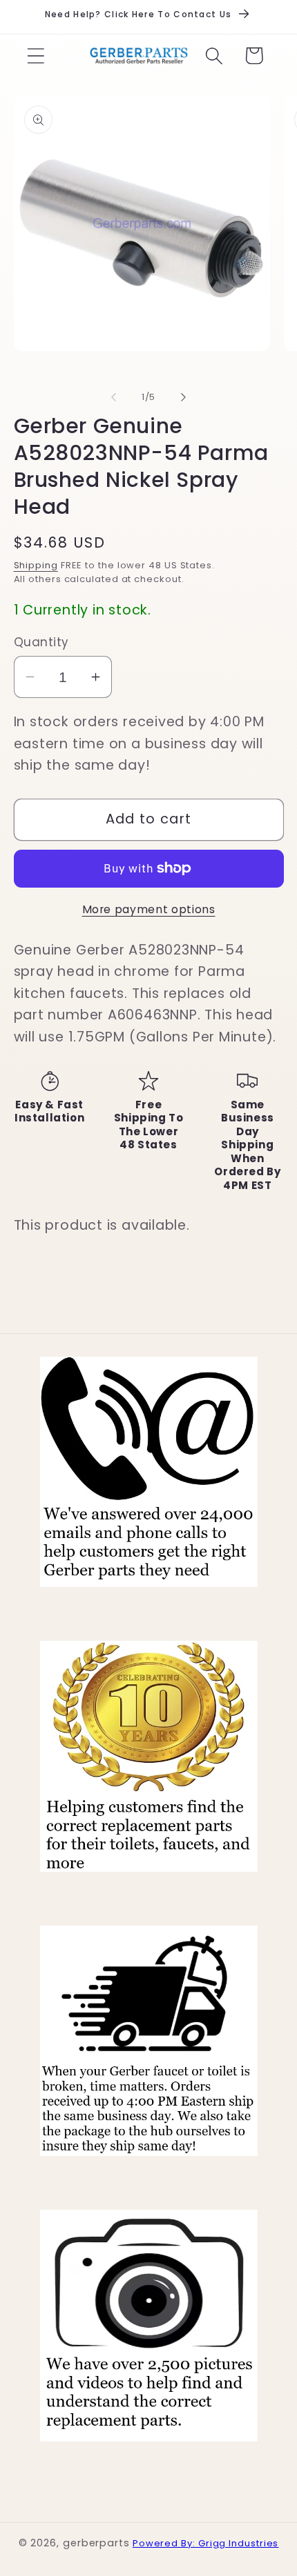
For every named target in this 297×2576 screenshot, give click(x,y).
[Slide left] (113, 397)
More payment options (149, 909)
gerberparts (96, 2543)
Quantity (41, 642)
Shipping (36, 565)
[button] (36, 56)
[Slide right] (184, 397)
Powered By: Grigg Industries (205, 2543)
